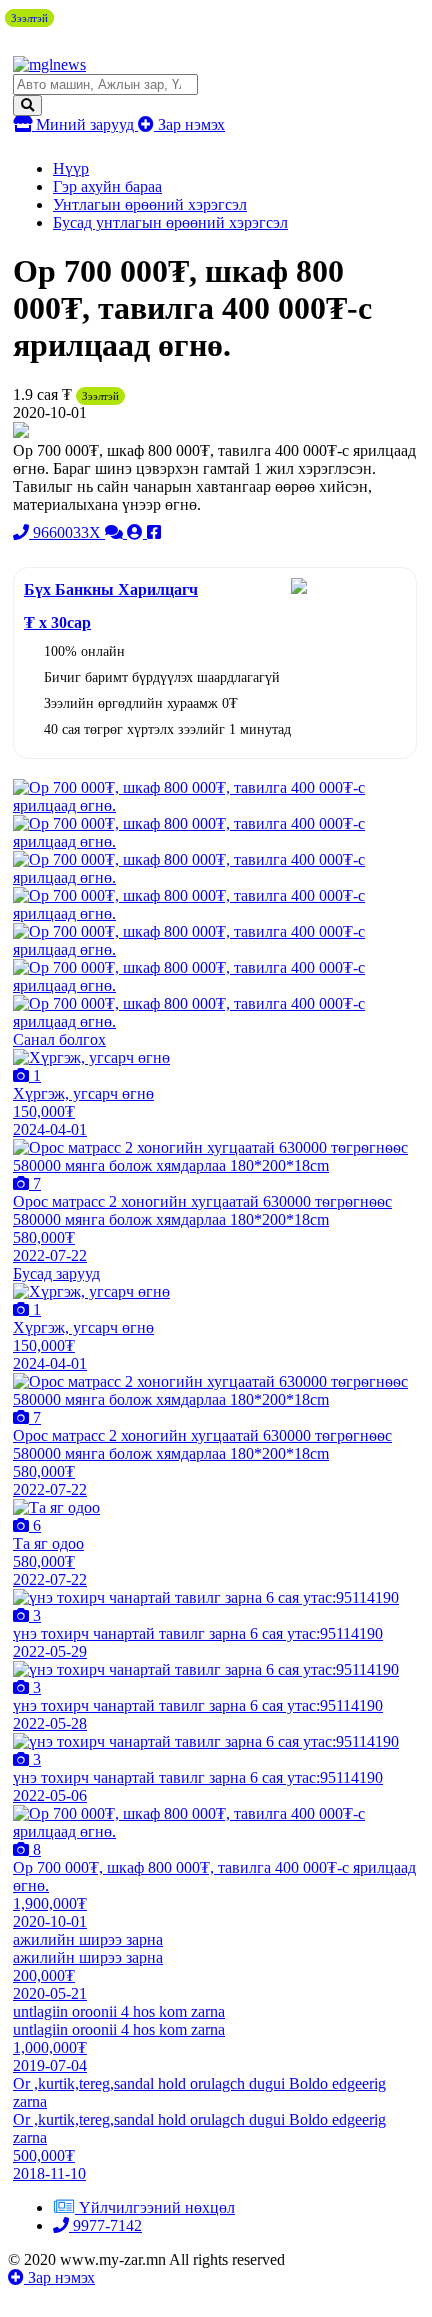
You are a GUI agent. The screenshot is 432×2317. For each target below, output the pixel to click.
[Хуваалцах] (154, 532)
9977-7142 (105, 2225)
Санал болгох (59, 1039)
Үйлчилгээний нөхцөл (157, 2207)
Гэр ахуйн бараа (107, 186)
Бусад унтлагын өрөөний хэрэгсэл (170, 222)
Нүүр (71, 168)
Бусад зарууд (56, 1273)
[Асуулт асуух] (116, 532)
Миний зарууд (85, 124)
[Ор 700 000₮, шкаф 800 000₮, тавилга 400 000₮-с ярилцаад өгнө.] (215, 805)
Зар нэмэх (189, 124)
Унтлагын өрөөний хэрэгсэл (150, 204)
